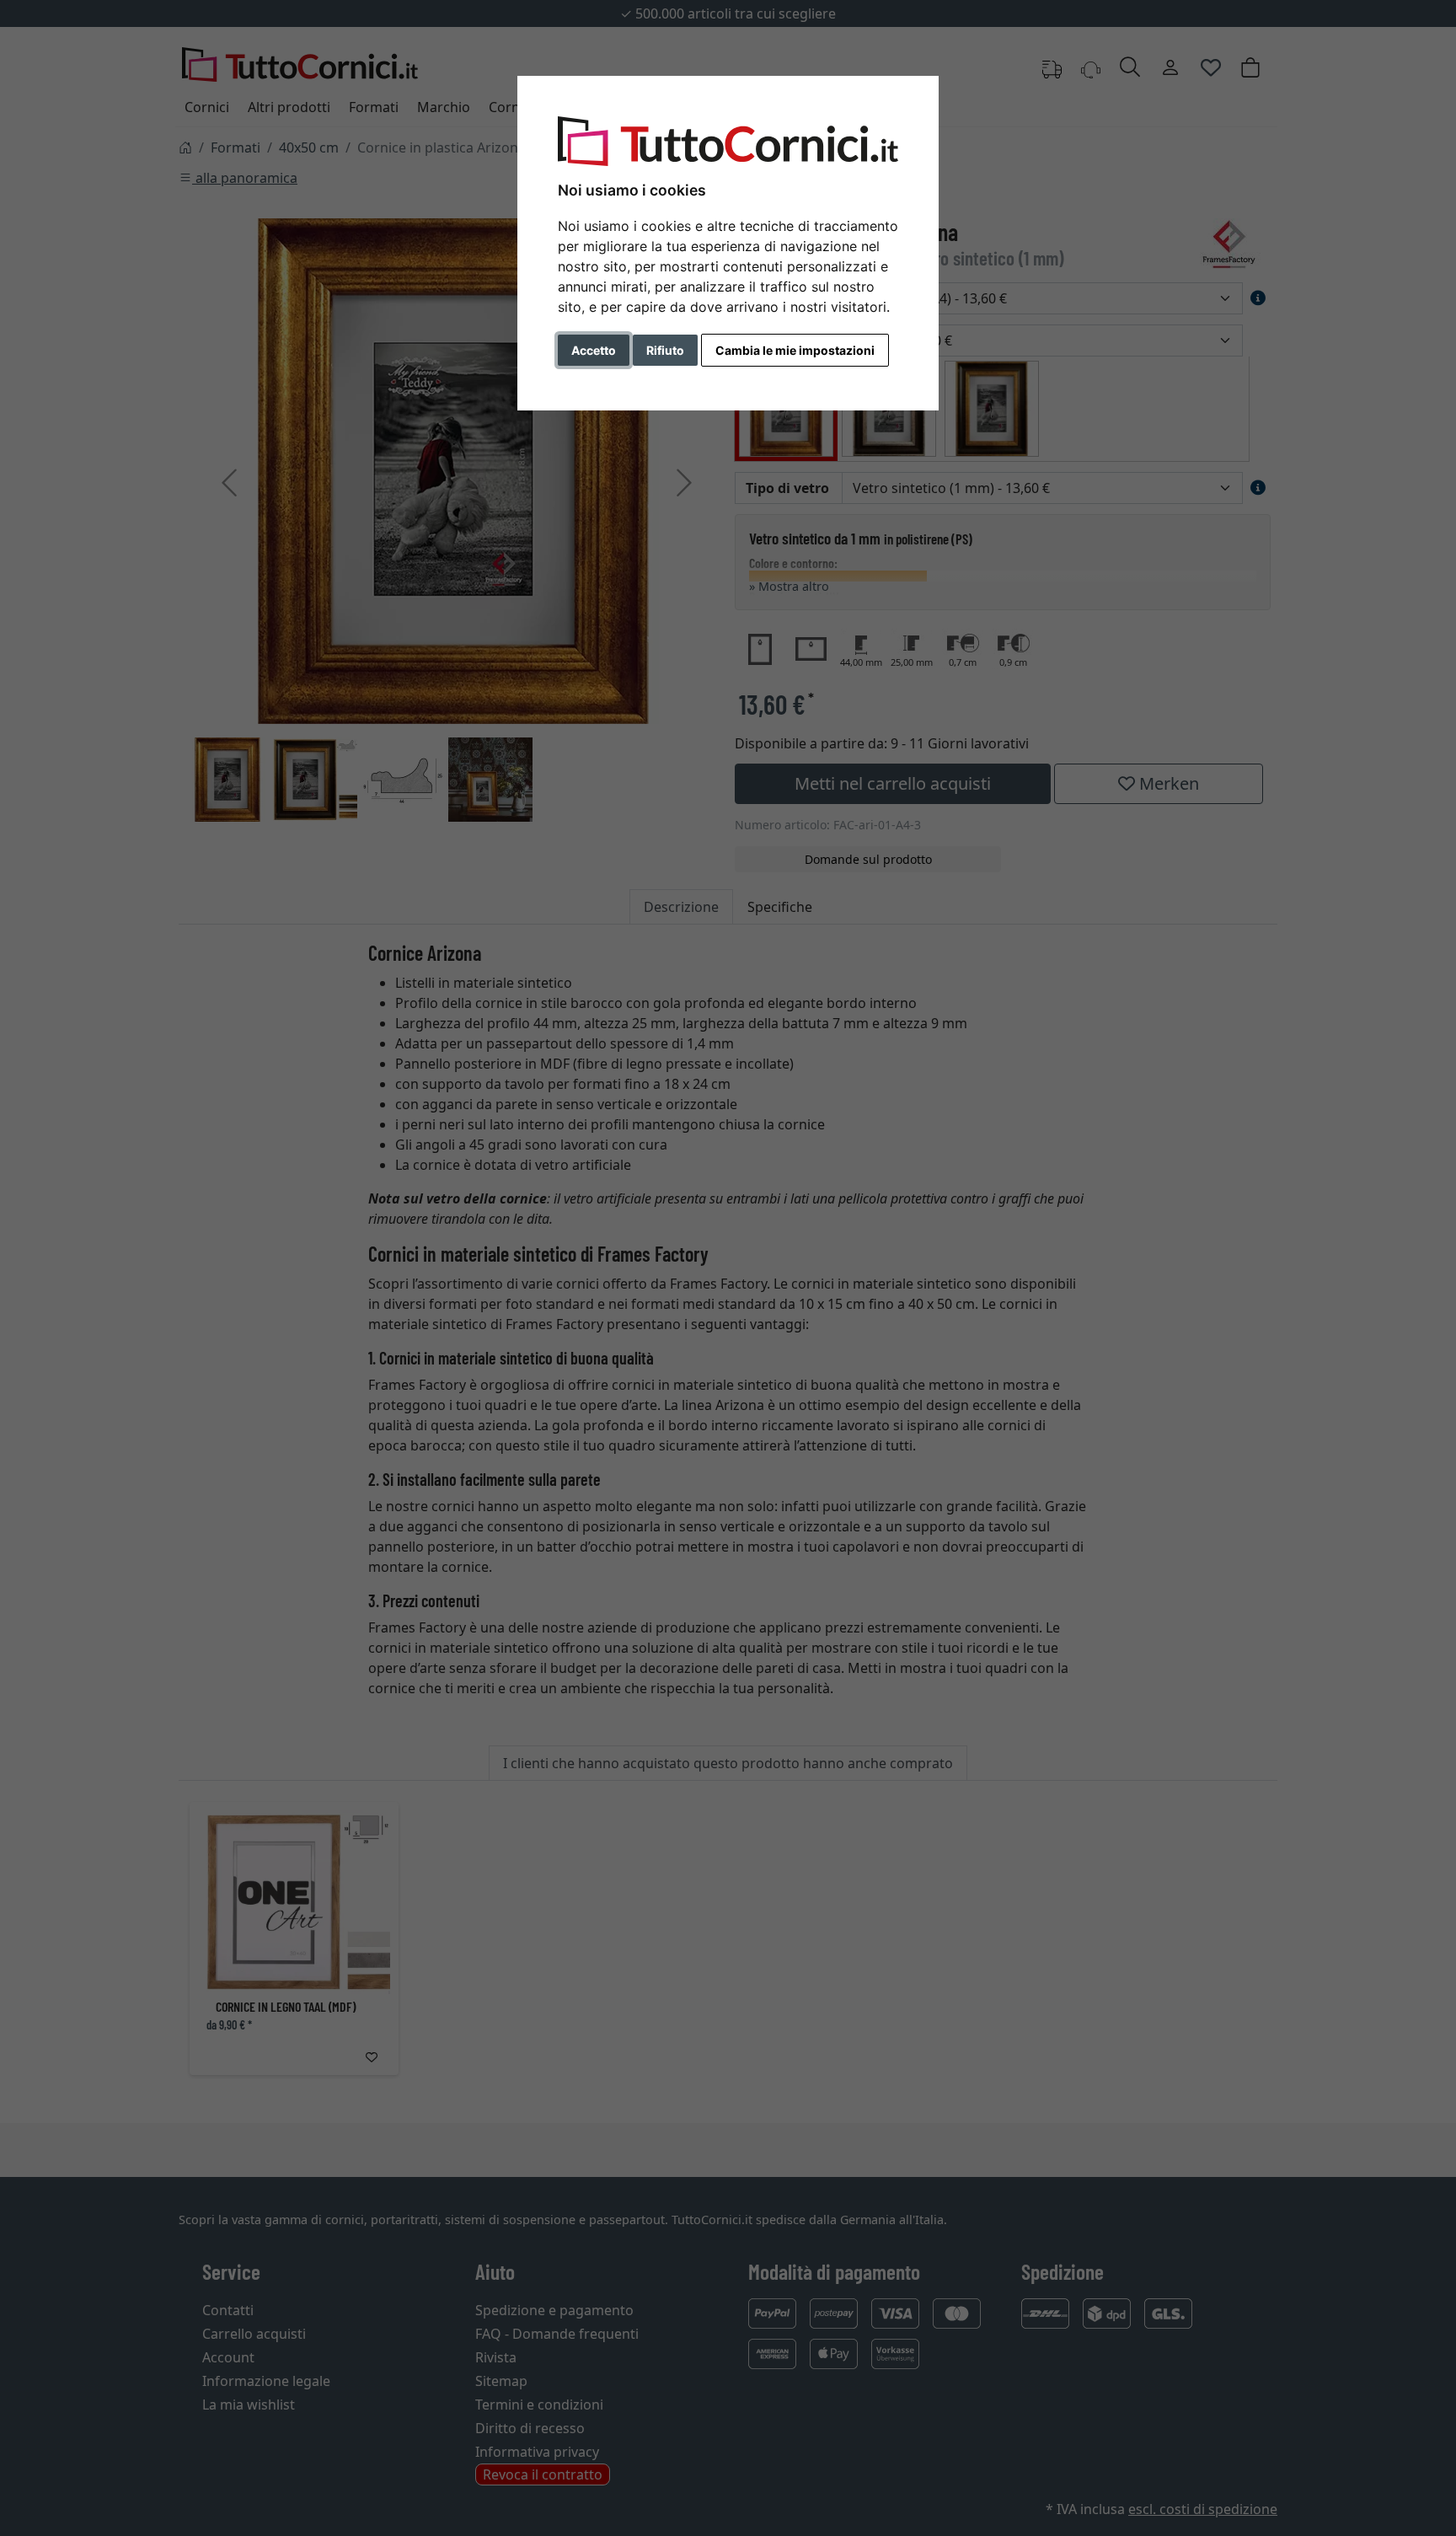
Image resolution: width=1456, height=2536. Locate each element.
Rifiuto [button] (665, 350)
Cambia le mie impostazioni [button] (795, 350)
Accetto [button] (594, 350)
